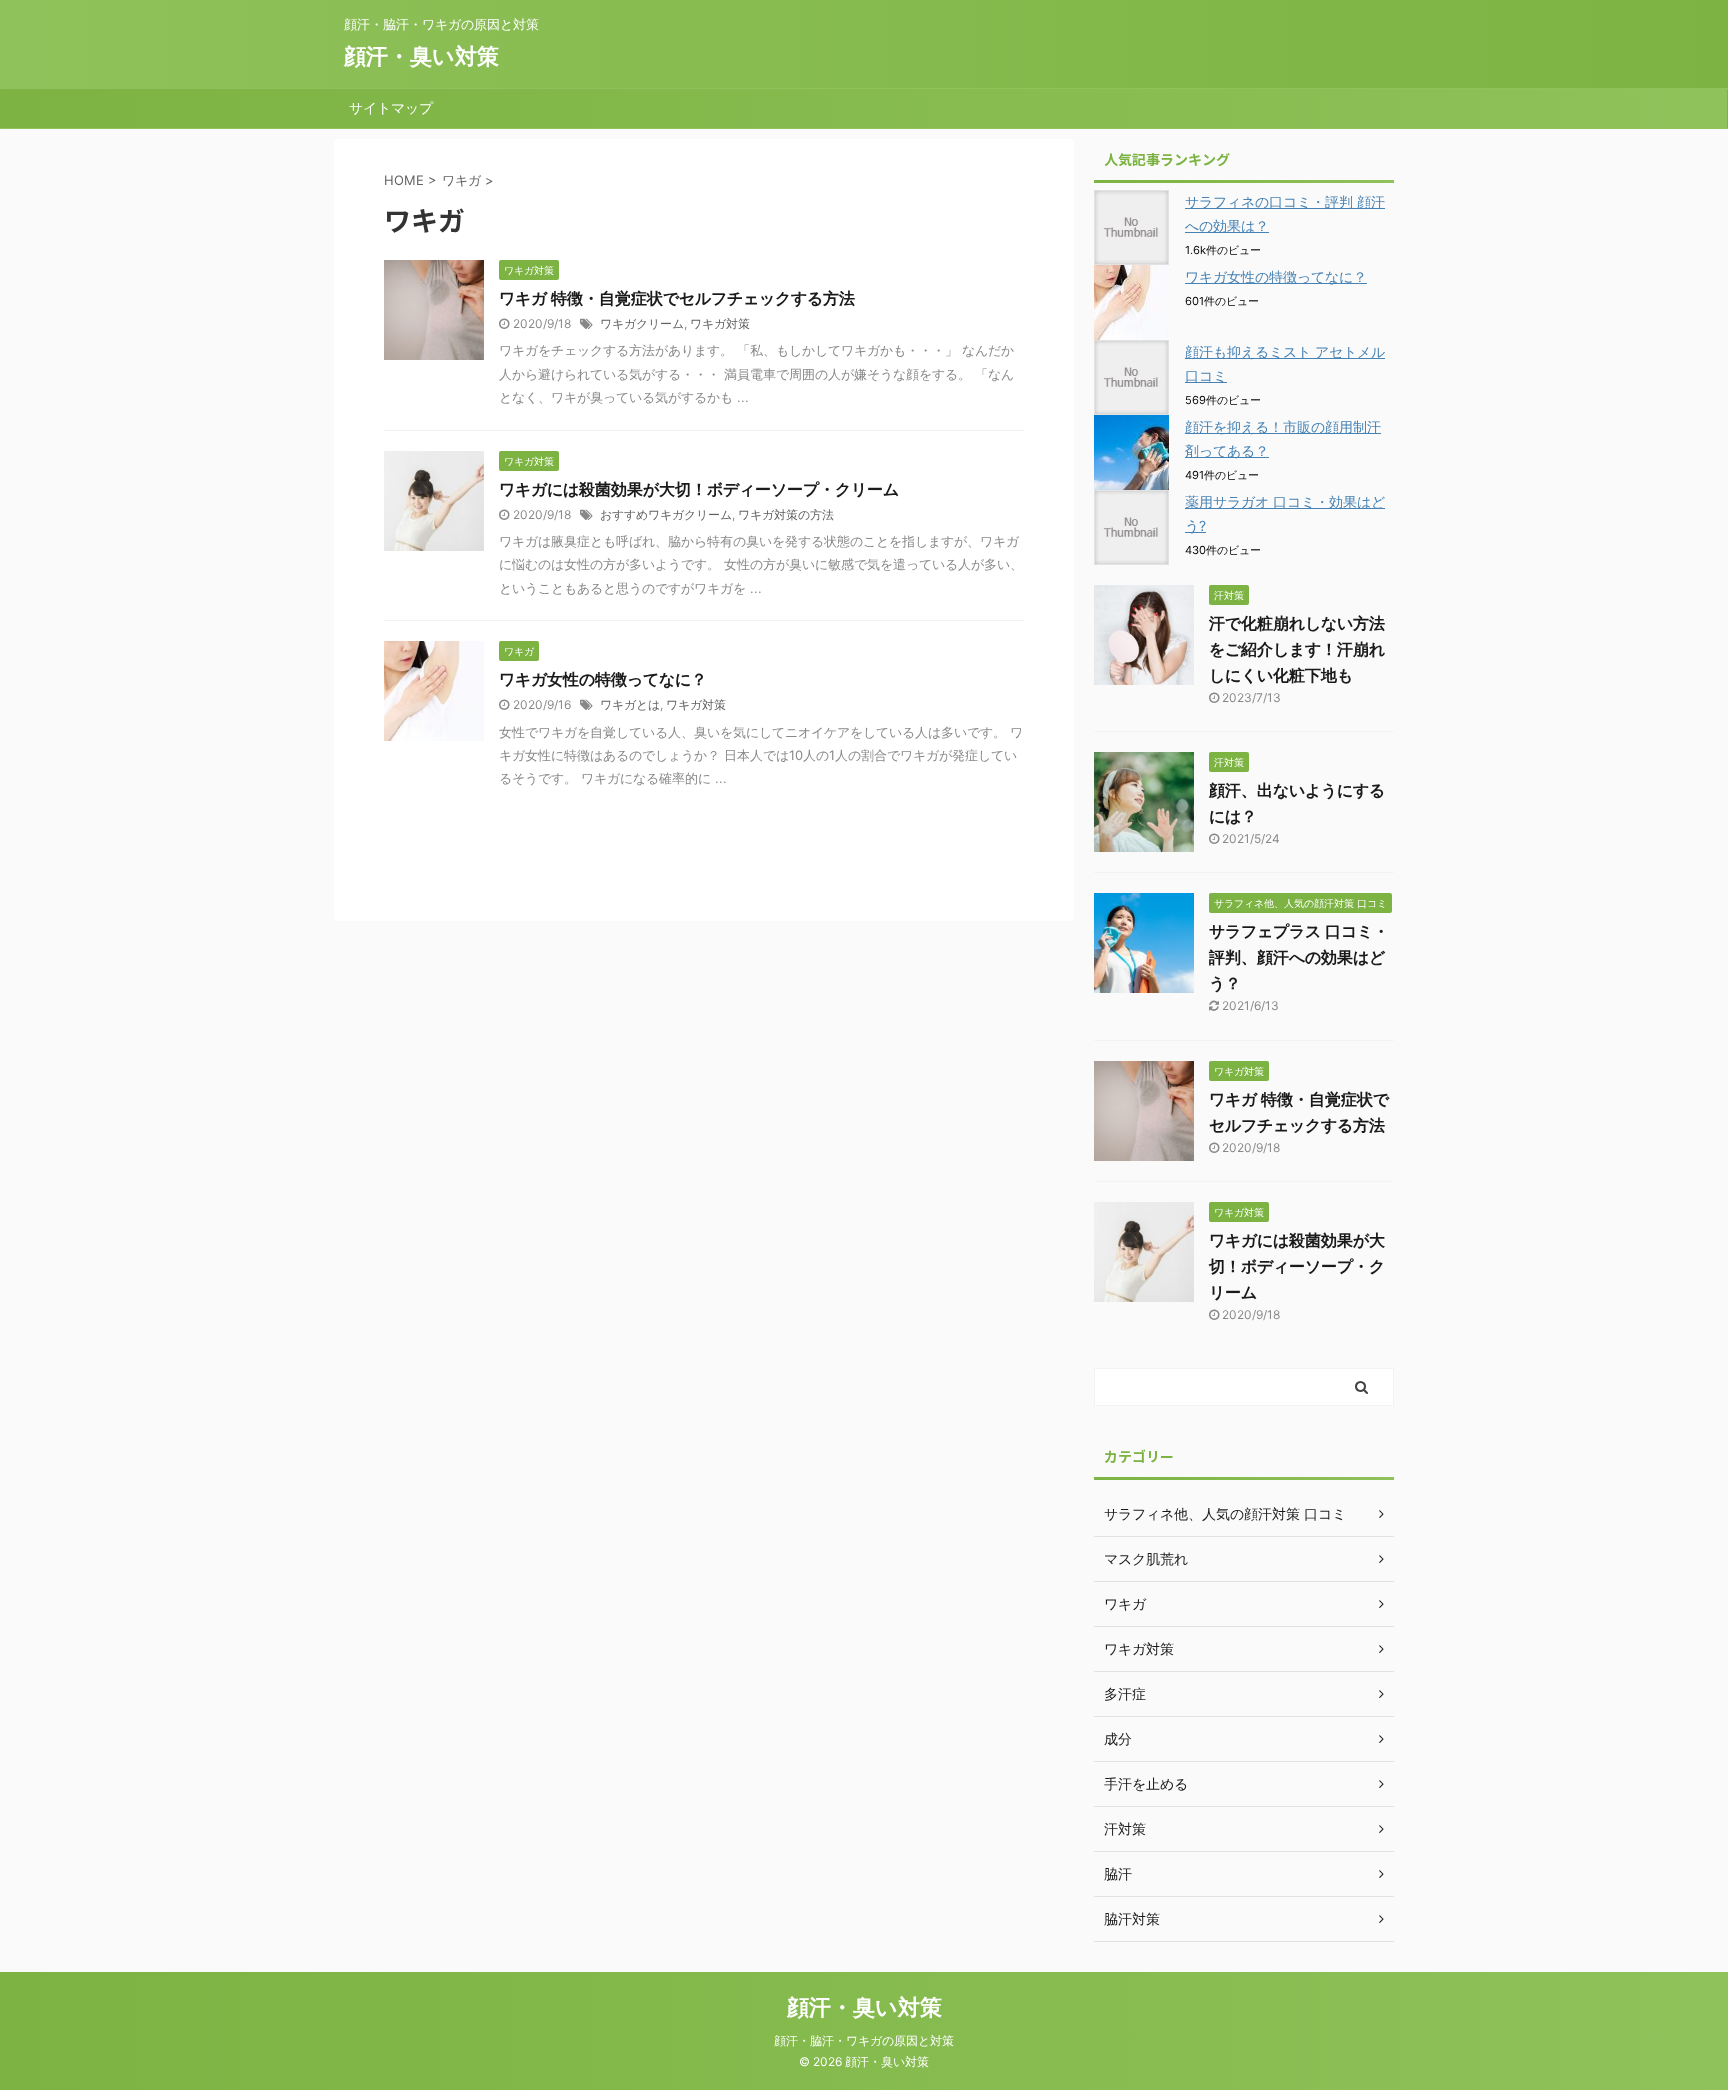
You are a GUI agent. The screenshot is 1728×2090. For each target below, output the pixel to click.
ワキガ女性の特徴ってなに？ (603, 679)
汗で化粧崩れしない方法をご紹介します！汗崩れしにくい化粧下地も (1297, 649)
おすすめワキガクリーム (666, 514)
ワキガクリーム (642, 323)
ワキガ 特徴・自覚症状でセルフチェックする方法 (677, 298)
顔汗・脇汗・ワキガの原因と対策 (864, 2040)
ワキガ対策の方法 (786, 514)
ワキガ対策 (720, 323)
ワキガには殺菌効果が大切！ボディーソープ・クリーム (699, 489)
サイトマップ (391, 107)
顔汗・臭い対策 (421, 56)
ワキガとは (630, 704)
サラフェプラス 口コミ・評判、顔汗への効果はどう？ (1299, 957)
